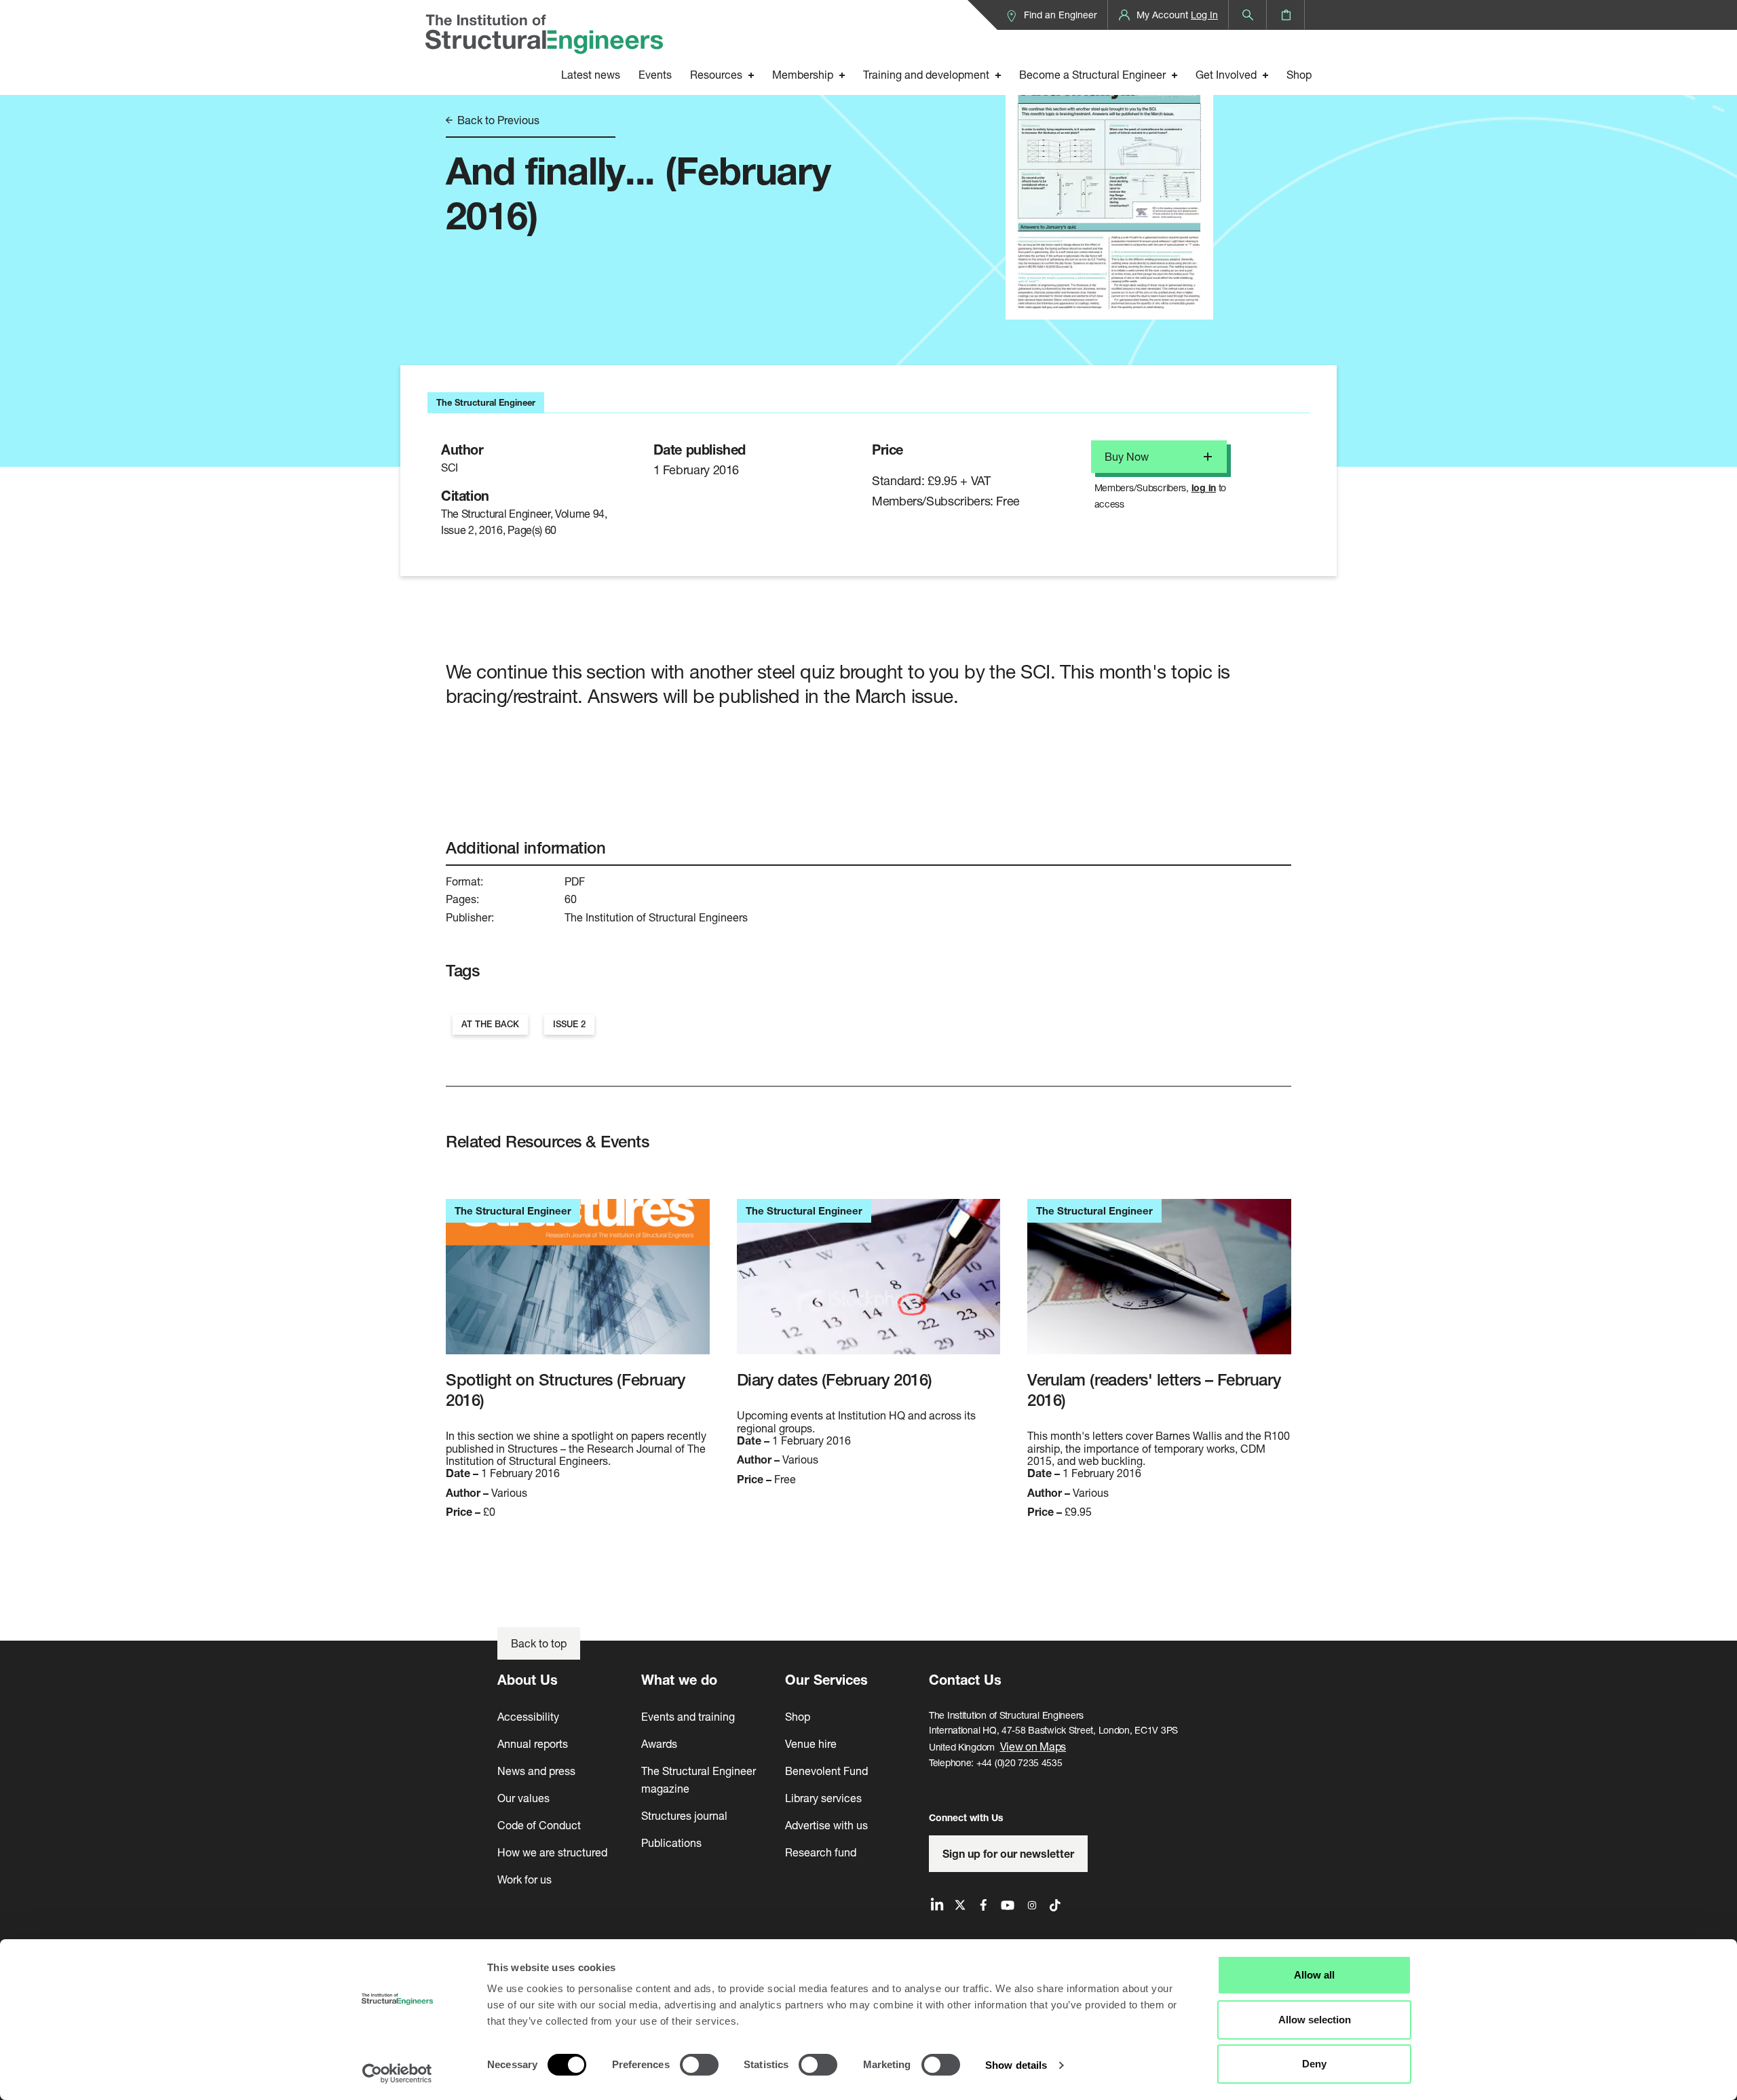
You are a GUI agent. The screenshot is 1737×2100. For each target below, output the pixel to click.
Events (655, 74)
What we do (679, 1680)
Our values (523, 1798)
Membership (803, 74)
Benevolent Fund (826, 1771)
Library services (823, 1798)
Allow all (1314, 1975)
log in (1204, 488)
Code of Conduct (539, 1825)
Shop (1299, 74)
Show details (1016, 2065)
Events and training (688, 1716)
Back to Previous (497, 120)
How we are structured (552, 1852)
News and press (536, 1771)
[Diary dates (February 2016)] (869, 1284)
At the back (490, 1024)
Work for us (524, 1879)
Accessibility (528, 1716)
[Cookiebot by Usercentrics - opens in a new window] (397, 2074)
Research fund (821, 1852)
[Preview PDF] (1109, 182)
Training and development (926, 74)
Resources (716, 74)
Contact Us (965, 1680)
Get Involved (1226, 74)
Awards (659, 1743)
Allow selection (1315, 2020)
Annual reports (533, 1743)
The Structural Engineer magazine (699, 1779)
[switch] (699, 2065)
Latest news (591, 74)
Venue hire (811, 1743)
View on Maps (1033, 1746)
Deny (1314, 2064)
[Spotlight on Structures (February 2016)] (578, 1284)
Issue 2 (569, 1024)
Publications (671, 1843)
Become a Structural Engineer (1092, 74)
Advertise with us (826, 1825)
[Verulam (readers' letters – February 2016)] (1159, 1284)
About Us (528, 1680)
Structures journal (684, 1815)
